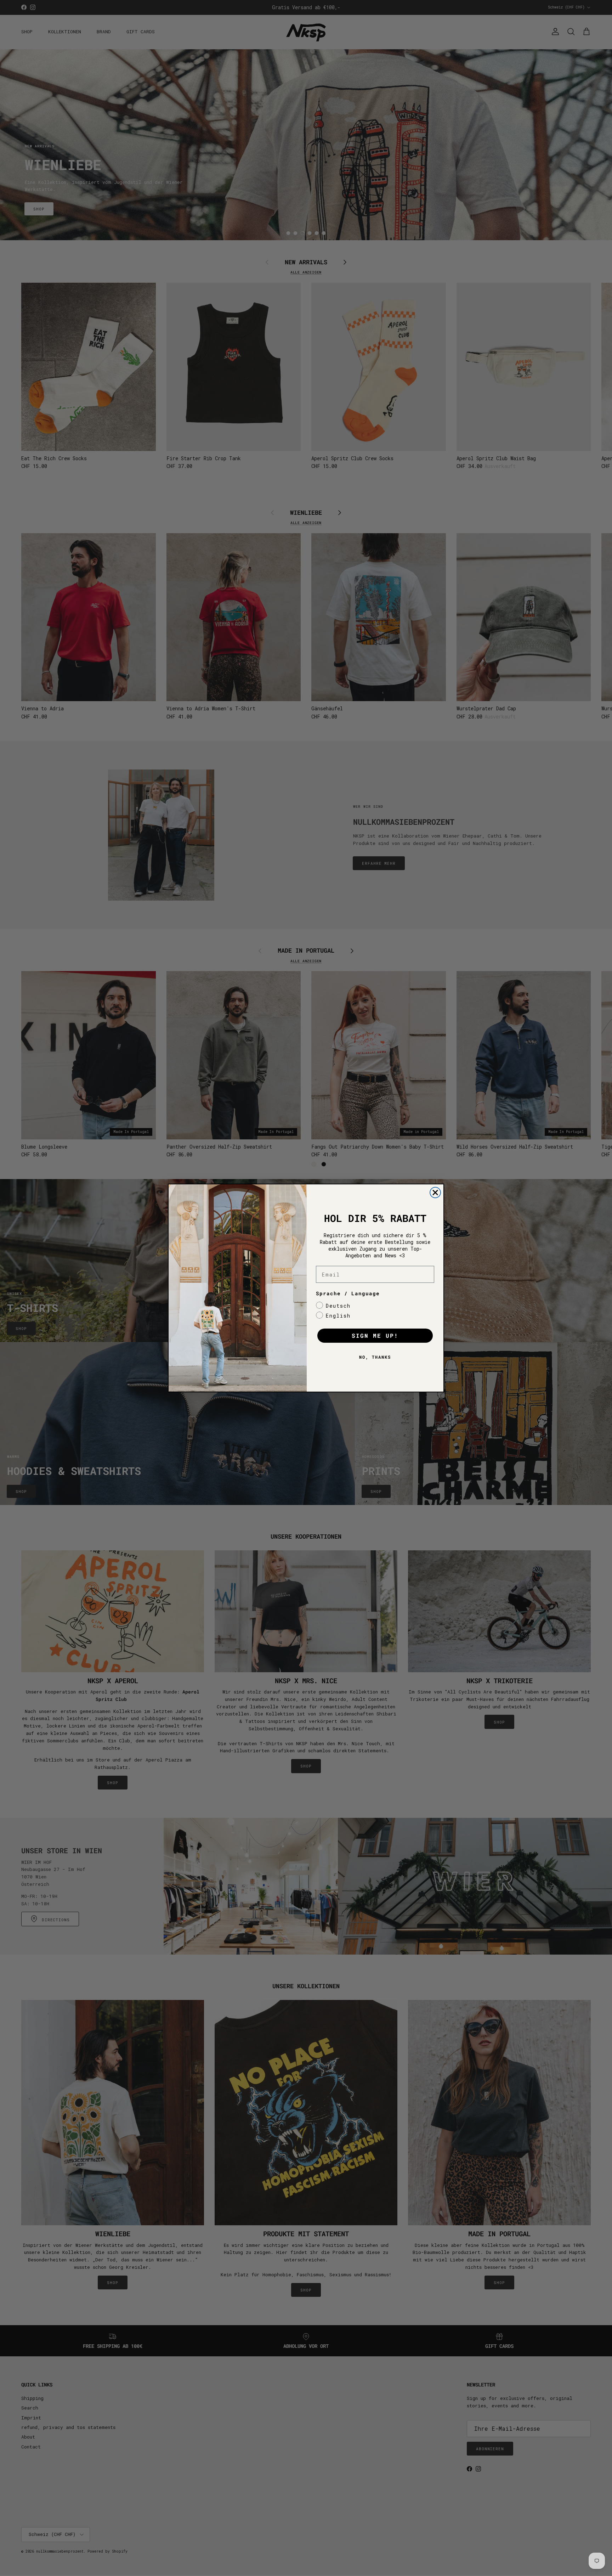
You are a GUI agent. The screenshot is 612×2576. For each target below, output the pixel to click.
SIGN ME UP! (375, 1335)
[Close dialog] (435, 1193)
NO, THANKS (375, 1357)
